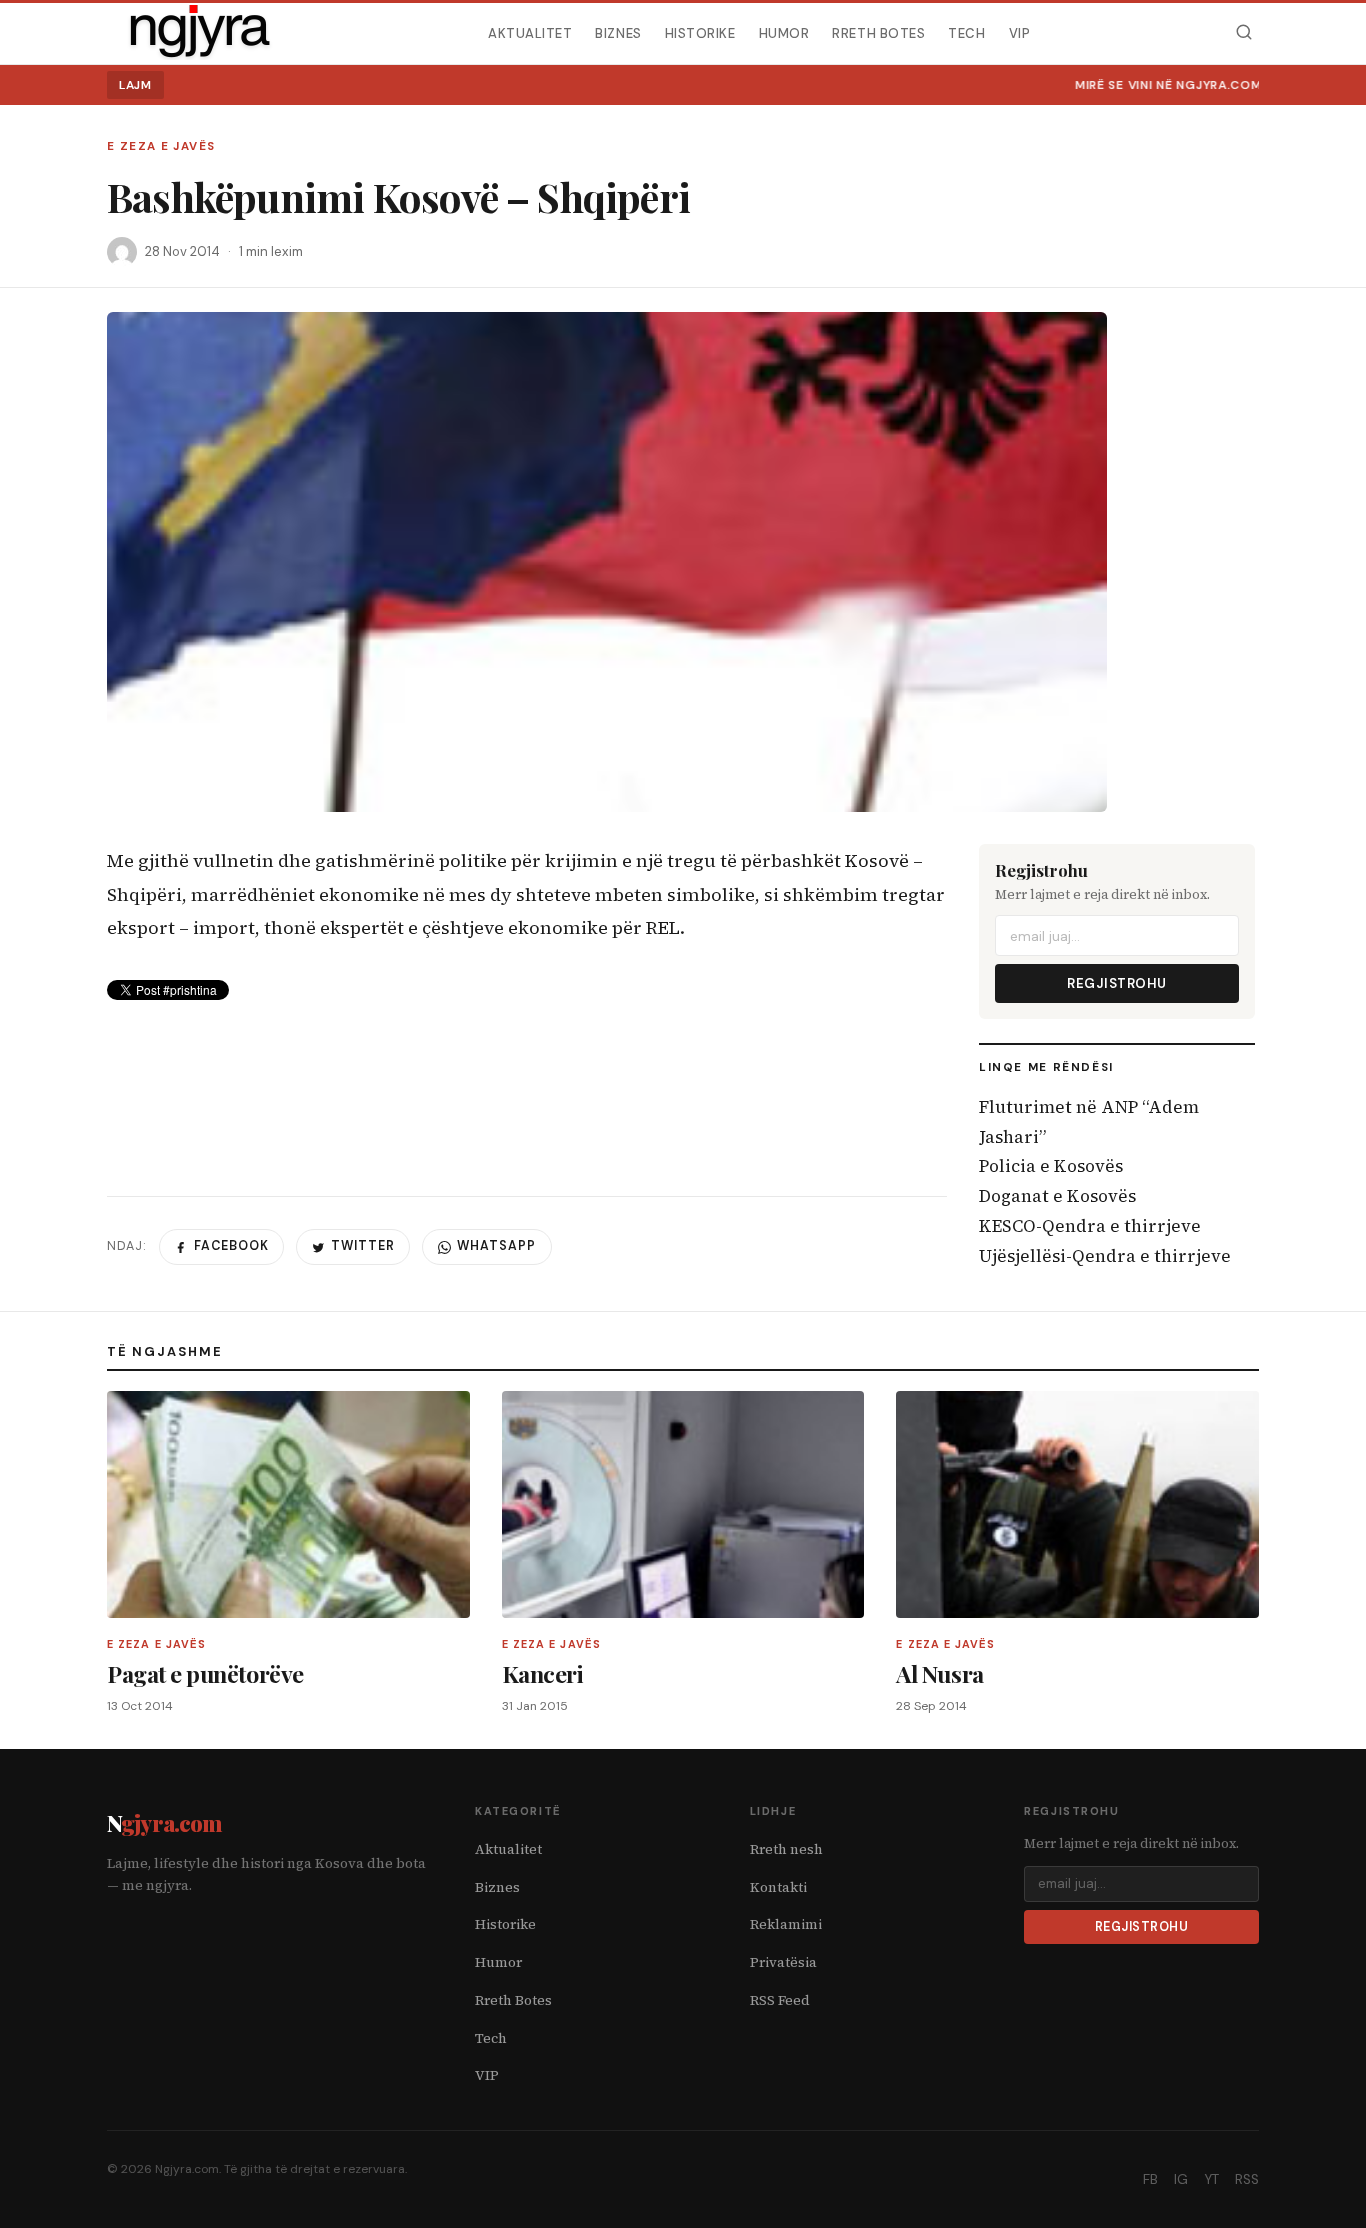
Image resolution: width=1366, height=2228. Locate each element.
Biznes (618, 32)
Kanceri (543, 1673)
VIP (1020, 32)
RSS (1247, 2179)
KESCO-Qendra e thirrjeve (1090, 1226)
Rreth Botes (878, 32)
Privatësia (783, 1962)
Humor (784, 32)
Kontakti (778, 1887)
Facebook (231, 1246)
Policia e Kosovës (1051, 1166)
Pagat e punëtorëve (205, 1673)
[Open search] (1243, 32)
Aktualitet (530, 32)
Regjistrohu (1117, 983)
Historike (700, 32)
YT (1211, 2179)
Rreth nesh (786, 1849)
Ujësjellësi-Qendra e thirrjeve (1105, 1256)
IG (1181, 2179)
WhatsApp (496, 1246)
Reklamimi (786, 1924)
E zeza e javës (161, 146)
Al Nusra (939, 1673)
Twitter (363, 1246)
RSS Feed (780, 2000)
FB (1150, 2179)
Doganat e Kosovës (1057, 1196)
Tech (966, 32)
